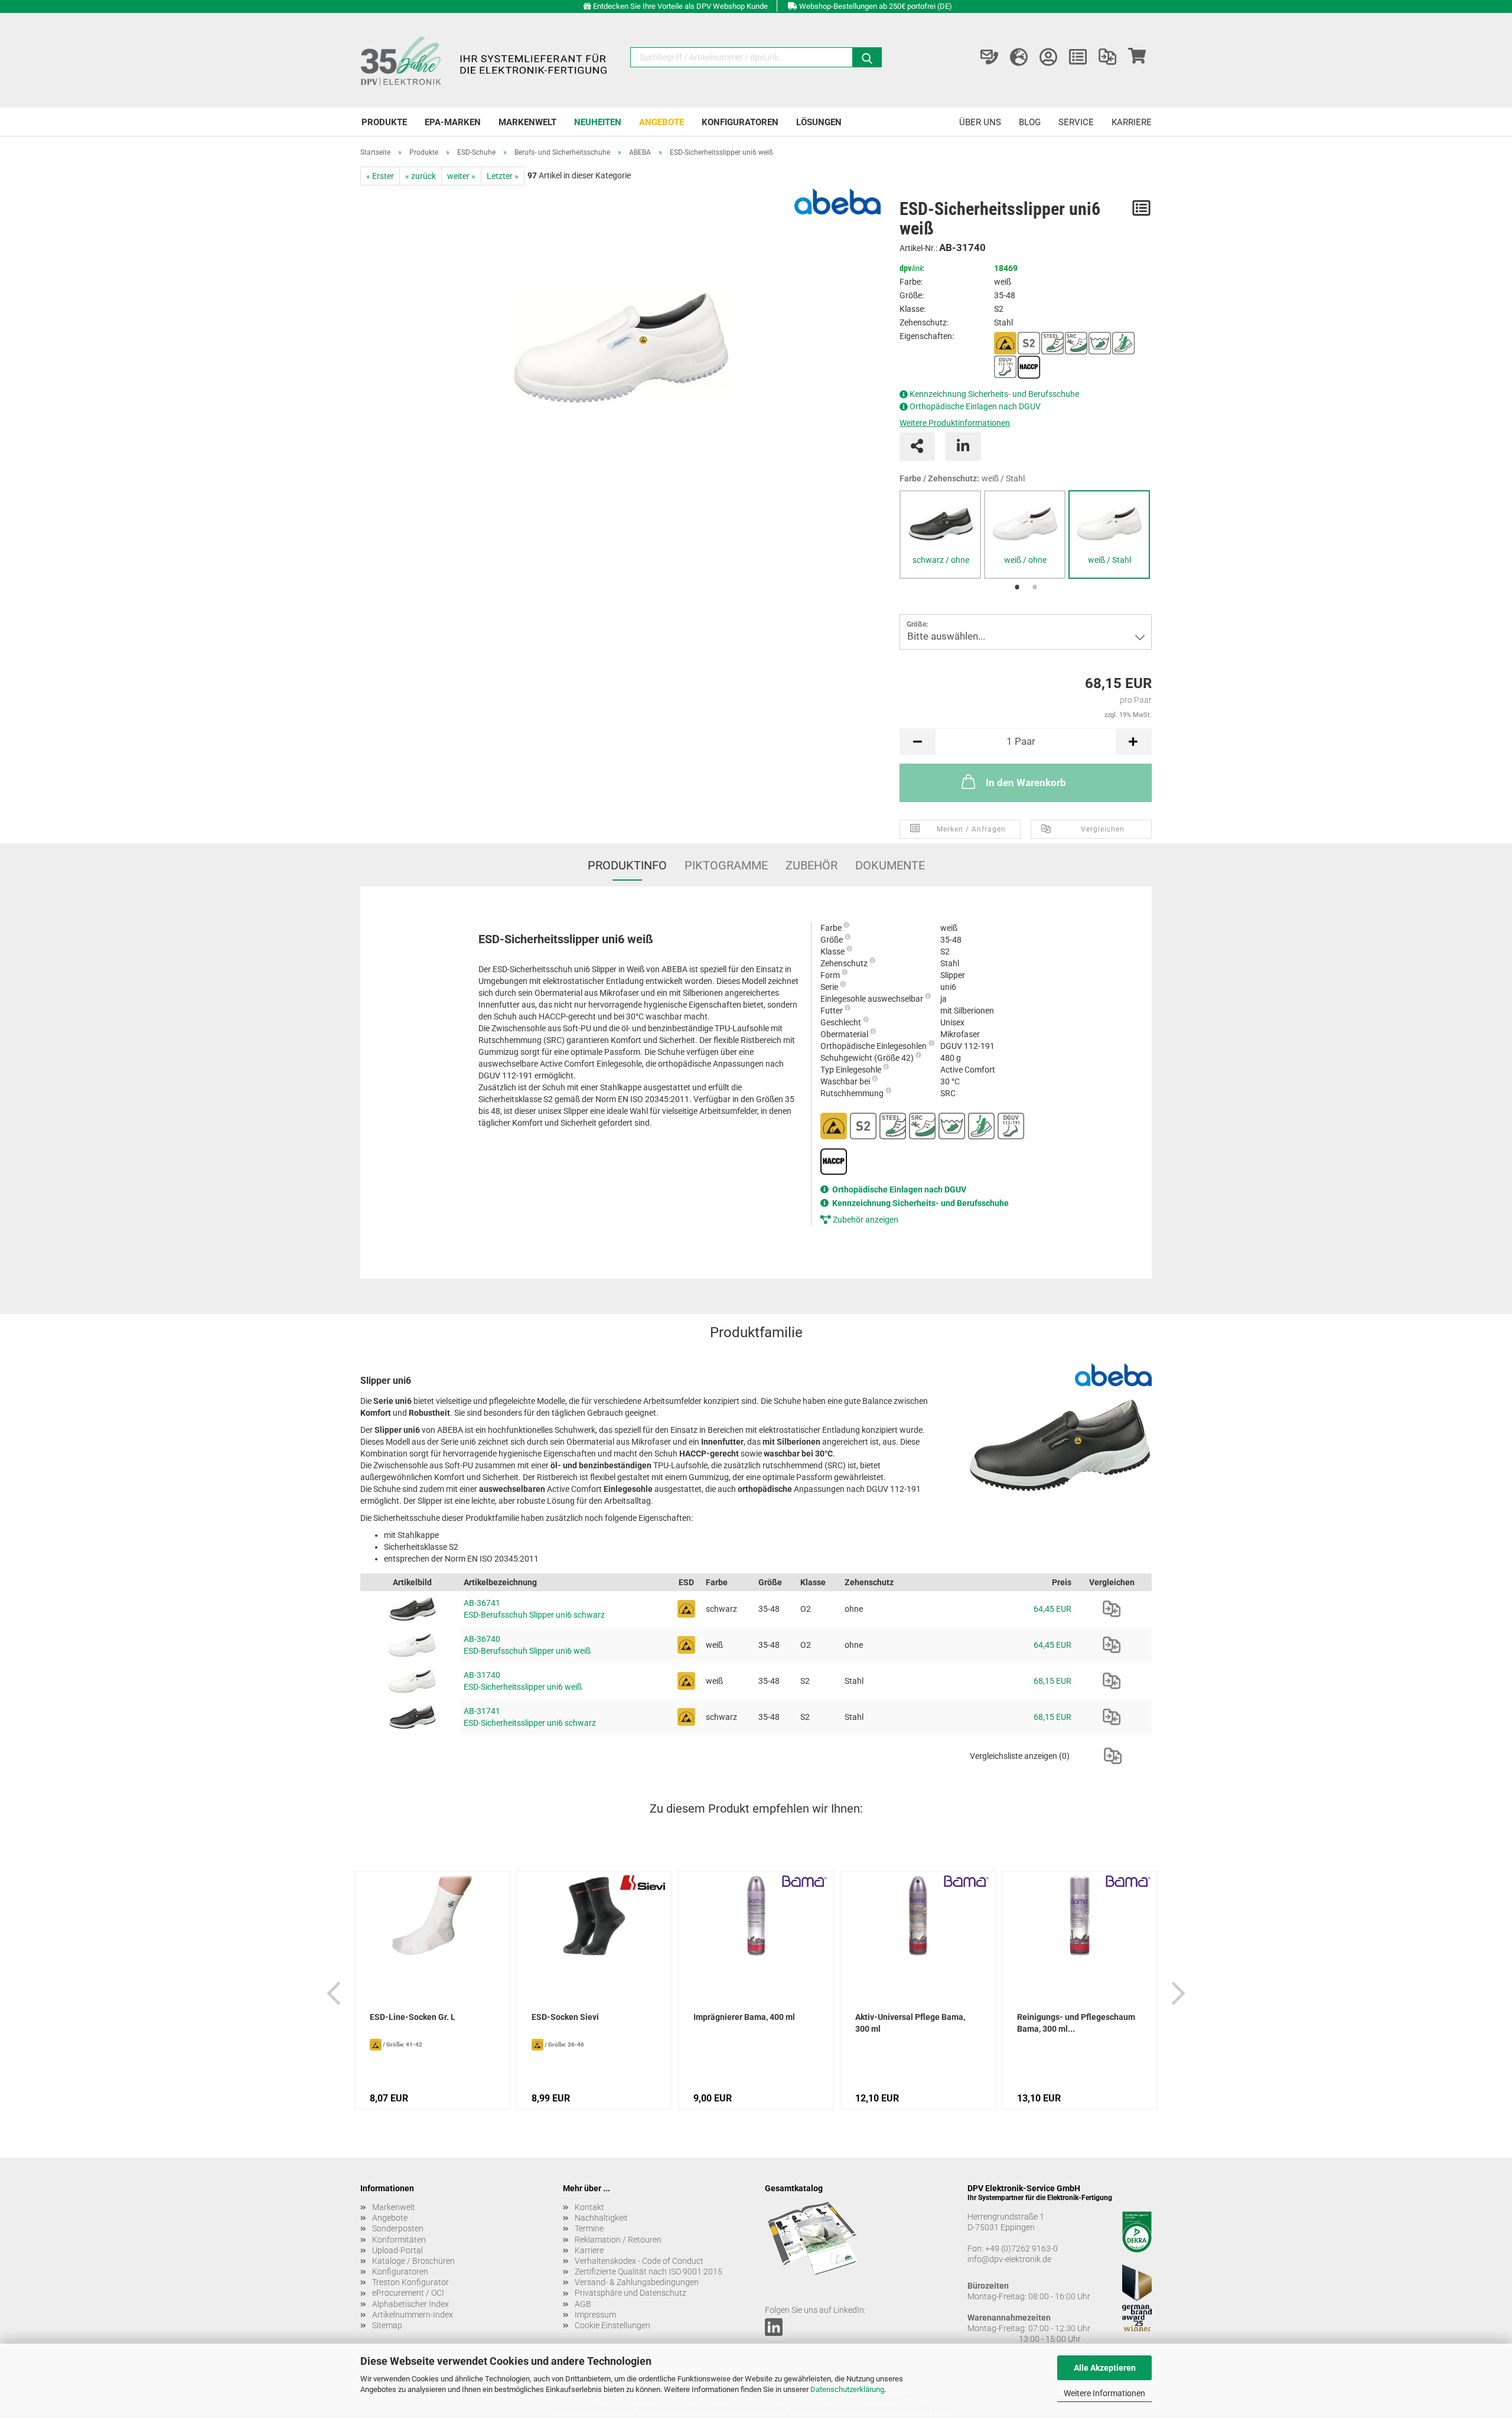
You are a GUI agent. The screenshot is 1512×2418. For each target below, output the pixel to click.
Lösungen (819, 122)
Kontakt (589, 2207)
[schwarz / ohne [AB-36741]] (940, 524)
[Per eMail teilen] (917, 447)
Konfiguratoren (740, 122)
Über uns (980, 122)
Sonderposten (398, 2228)
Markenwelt (527, 122)
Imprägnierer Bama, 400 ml (744, 2017)
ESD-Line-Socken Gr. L (413, 2017)
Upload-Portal (397, 2250)
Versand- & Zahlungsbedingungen (637, 2282)
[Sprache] (1019, 57)
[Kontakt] (989, 57)
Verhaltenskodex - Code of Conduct (639, 2261)
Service (1076, 122)
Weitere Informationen (1104, 2393)
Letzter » (503, 176)
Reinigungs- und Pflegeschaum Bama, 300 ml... (1076, 2023)
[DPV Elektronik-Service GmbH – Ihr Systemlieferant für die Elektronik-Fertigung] (485, 60)
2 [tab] (1035, 588)
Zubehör (812, 865)
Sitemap (387, 2325)
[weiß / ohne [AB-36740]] (1025, 524)
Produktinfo (627, 865)
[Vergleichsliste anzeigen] (1107, 57)
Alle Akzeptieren (1105, 2368)
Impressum (595, 2315)
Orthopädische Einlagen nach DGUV (975, 406)
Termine (589, 2228)
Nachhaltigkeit (601, 2218)
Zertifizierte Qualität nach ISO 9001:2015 (649, 2272)
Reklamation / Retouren (618, 2240)
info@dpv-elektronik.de (1009, 2259)
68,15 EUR (1052, 1681)
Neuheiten (598, 122)
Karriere (1132, 122)
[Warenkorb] (1137, 57)
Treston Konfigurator (410, 2282)
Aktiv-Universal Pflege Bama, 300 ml (910, 2023)
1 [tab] (1017, 588)
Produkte (384, 122)
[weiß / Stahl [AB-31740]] (1109, 524)
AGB (583, 2304)
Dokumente (890, 865)
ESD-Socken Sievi (565, 2017)
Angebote (661, 122)
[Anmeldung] (1048, 57)
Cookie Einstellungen (612, 2325)
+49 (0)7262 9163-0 (1021, 2248)
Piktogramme (726, 865)
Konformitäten (399, 2240)
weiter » (461, 176)
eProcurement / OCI (408, 2293)
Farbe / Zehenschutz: (962, 478)
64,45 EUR (1052, 1609)
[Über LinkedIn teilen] (963, 447)
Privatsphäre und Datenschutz (630, 2293)
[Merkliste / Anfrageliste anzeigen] (1078, 57)
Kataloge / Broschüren (413, 2261)
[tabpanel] (940, 535)
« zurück (421, 176)
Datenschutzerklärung (847, 2389)
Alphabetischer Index (410, 2304)
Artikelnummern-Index (413, 2315)
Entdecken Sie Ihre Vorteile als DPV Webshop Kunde (680, 6)
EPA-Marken (453, 122)
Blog (1030, 122)
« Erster (380, 176)
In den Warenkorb (1026, 783)
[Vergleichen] (1112, 1609)
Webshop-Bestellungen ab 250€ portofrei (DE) (876, 6)
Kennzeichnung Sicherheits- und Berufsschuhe (994, 394)
